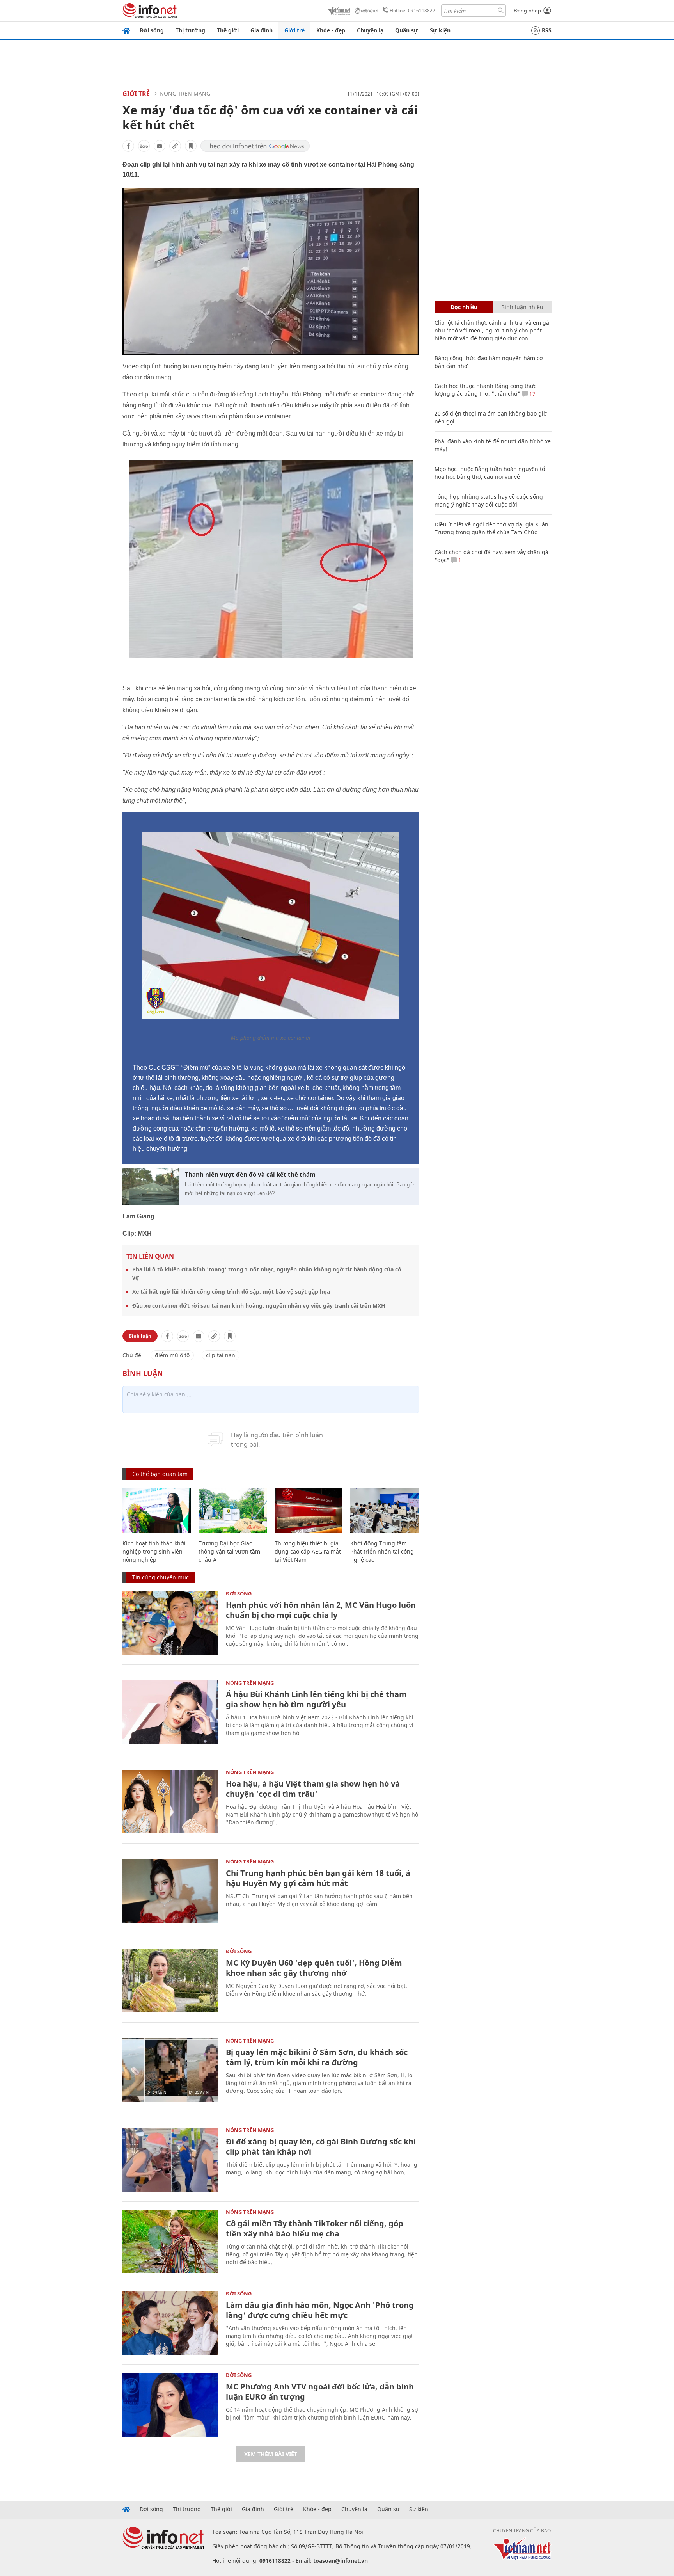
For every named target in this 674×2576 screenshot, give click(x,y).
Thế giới (228, 30)
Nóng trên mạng (185, 93)
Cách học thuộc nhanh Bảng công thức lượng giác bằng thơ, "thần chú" (485, 390)
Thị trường (190, 30)
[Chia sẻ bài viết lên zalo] (144, 146)
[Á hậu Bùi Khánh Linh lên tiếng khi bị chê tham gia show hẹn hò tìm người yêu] (170, 1712)
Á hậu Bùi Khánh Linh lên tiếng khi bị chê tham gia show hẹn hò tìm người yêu (316, 1699)
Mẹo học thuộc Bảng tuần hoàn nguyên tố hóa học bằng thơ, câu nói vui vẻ (490, 473)
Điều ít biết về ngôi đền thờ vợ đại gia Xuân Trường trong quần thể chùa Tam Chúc (491, 528)
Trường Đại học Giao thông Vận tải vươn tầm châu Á (229, 1551)
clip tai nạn (221, 1355)
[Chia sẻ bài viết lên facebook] (128, 146)
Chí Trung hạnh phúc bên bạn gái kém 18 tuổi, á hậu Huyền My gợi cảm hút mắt (318, 1878)
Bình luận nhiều (522, 307)
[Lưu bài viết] (191, 146)
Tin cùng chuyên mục (161, 1577)
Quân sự (407, 30)
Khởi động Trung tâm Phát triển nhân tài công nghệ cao (382, 1551)
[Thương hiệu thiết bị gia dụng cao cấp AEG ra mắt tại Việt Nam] (309, 1510)
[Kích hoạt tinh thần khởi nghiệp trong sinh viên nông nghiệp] (157, 1510)
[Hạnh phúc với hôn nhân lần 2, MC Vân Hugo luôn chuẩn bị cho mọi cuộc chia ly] (170, 1623)
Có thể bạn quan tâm (160, 1474)
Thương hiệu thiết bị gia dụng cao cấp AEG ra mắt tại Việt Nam (308, 1551)
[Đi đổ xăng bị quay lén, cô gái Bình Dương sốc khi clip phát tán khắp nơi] (170, 2159)
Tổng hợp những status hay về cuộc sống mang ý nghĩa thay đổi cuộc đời (489, 500)
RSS (547, 30)
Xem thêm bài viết (271, 2454)
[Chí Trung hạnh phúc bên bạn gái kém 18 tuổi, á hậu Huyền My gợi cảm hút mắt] (170, 1891)
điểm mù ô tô (172, 1355)
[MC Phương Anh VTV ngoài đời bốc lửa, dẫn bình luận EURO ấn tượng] (170, 2404)
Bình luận (140, 1336)
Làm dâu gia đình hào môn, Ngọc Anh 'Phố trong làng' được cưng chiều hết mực (320, 2310)
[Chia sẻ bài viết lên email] (160, 146)
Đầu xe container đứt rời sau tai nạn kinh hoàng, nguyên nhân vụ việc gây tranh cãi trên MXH (259, 1306)
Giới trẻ (294, 30)
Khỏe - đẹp (331, 30)
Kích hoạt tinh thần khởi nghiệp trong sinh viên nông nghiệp (154, 1551)
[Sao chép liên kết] (175, 146)
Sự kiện (440, 30)
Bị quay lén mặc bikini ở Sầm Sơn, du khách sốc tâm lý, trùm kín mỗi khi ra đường (317, 2057)
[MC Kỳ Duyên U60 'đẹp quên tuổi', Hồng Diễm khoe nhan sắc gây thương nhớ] (170, 1981)
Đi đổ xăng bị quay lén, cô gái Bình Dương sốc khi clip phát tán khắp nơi (321, 2147)
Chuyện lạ (370, 30)
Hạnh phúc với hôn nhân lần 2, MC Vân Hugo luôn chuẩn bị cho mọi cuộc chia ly (321, 1610)
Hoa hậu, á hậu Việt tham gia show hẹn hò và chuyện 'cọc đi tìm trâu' (313, 1789)
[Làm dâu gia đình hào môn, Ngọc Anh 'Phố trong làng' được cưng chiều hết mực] (170, 2323)
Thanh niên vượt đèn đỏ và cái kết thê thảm (250, 1174)
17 (532, 394)
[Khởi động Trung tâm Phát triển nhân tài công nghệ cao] (384, 1510)
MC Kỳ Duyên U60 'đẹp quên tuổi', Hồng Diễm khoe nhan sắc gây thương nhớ (314, 1968)
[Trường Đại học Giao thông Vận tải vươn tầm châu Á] (233, 1510)
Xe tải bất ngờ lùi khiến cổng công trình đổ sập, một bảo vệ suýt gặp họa (231, 1292)
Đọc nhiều (464, 307)
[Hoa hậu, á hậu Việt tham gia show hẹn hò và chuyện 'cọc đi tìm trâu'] (170, 1802)
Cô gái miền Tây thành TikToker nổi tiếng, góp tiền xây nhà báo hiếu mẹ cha (315, 2228)
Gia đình (262, 30)
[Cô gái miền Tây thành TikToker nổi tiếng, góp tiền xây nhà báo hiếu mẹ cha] (170, 2241)
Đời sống (152, 30)
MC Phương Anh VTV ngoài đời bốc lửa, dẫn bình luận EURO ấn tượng (320, 2392)
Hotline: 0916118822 (412, 10)
